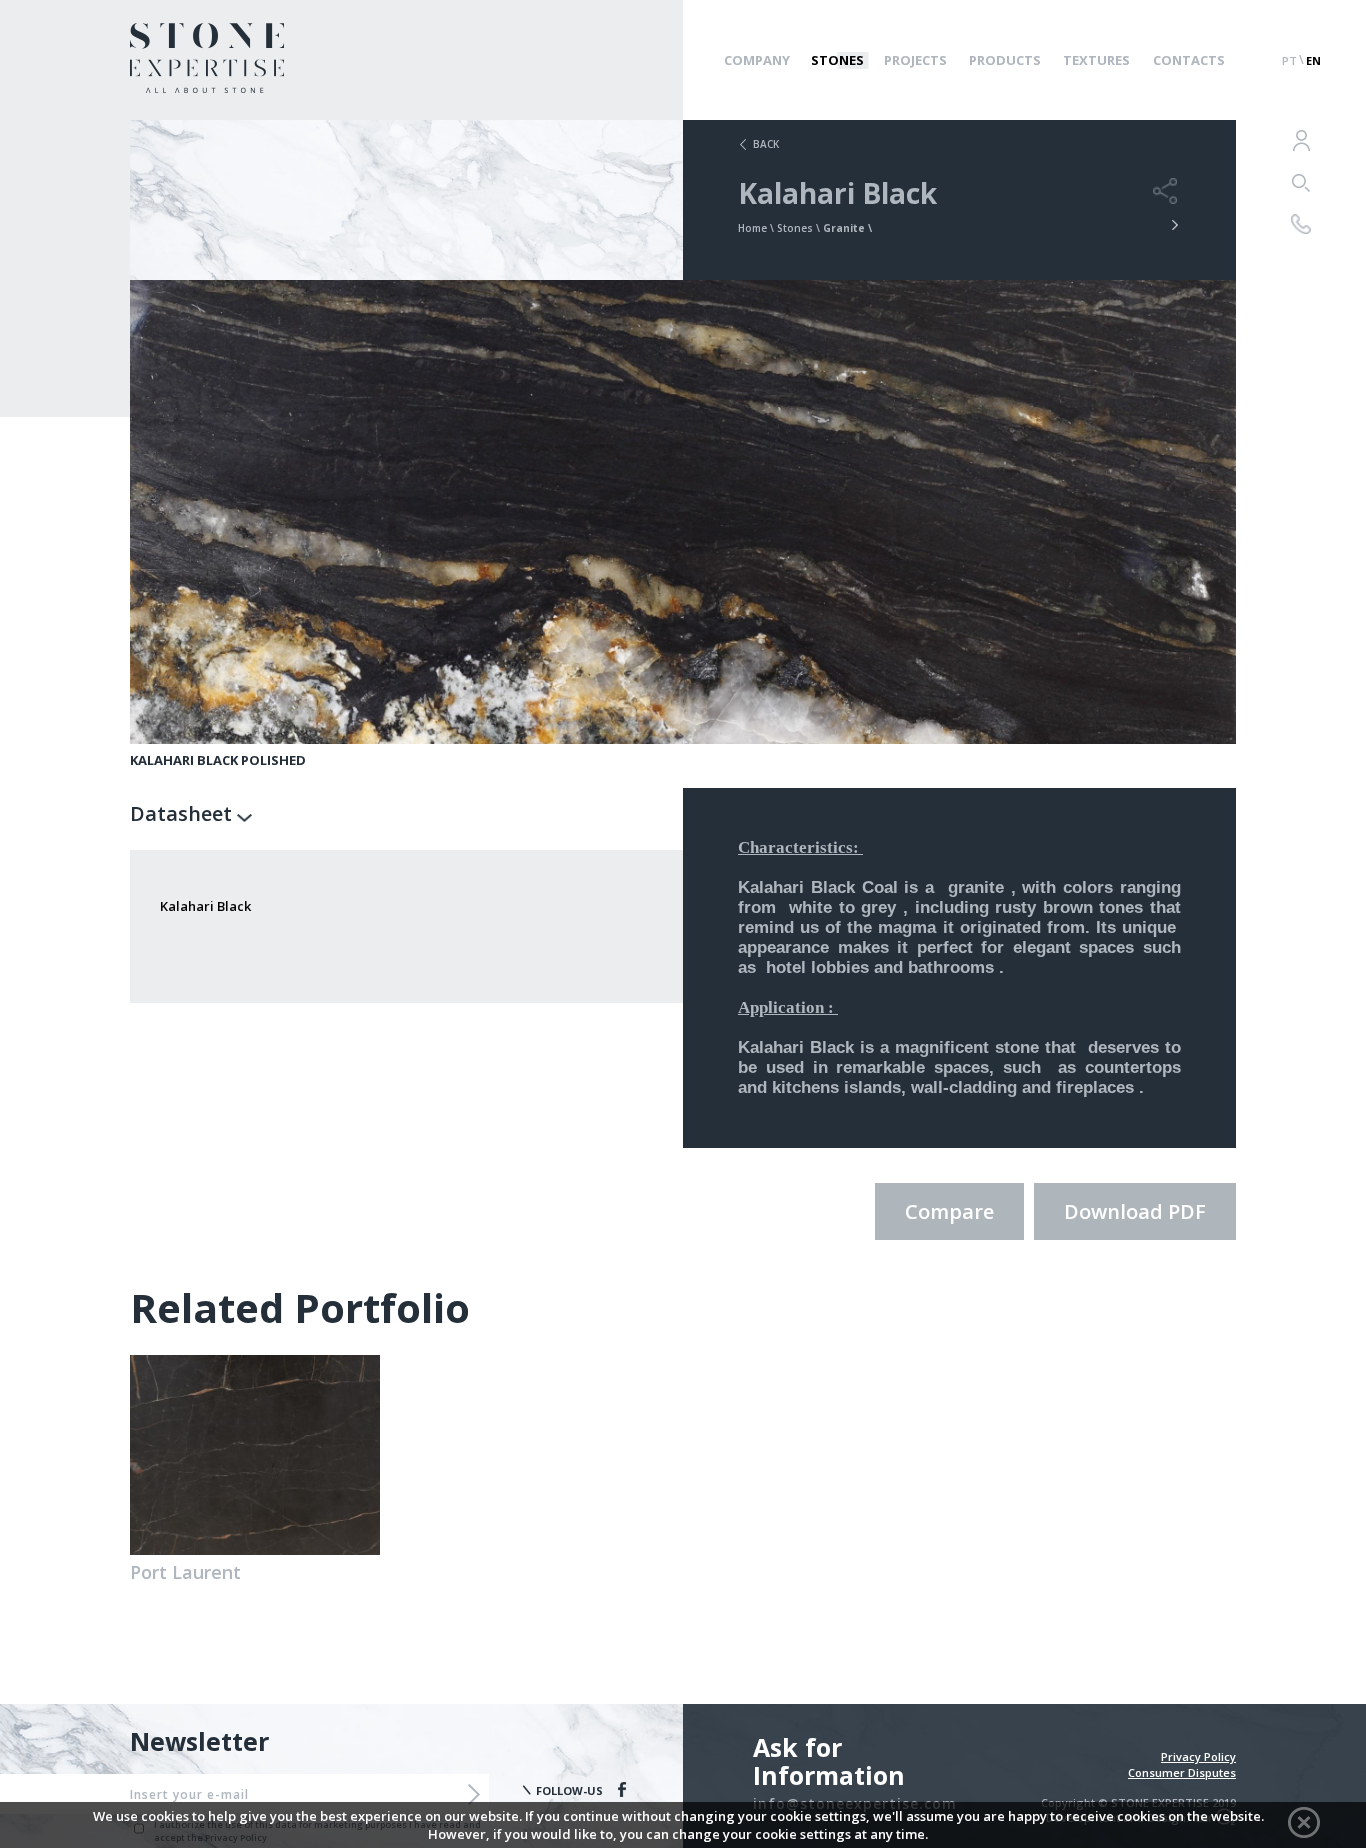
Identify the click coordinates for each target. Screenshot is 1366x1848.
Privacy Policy (1198, 1756)
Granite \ (847, 228)
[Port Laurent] (255, 1455)
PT (1289, 60)
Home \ (757, 228)
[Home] (207, 87)
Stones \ (800, 228)
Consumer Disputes (1182, 1772)
